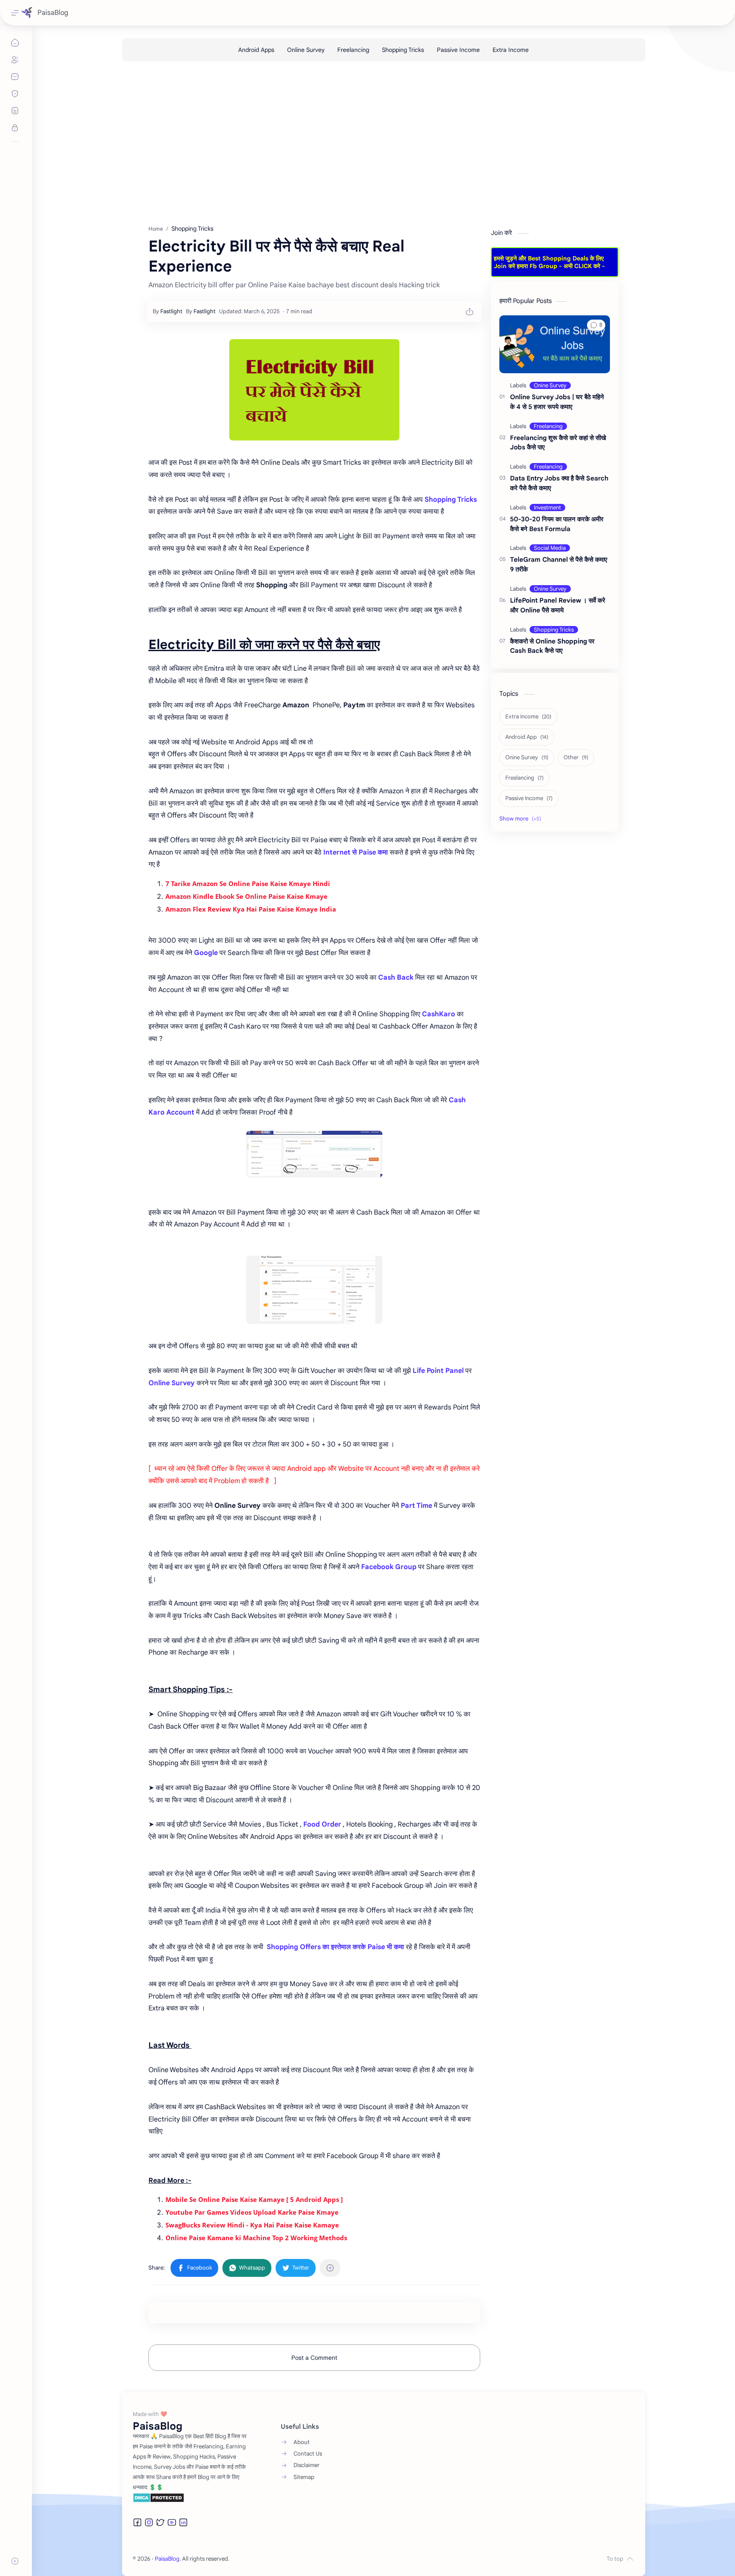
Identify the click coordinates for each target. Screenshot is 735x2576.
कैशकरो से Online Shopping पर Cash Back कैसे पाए (552, 646)
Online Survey (172, 1383)
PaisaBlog (53, 13)
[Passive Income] (458, 50)
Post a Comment (314, 2358)
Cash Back (396, 978)
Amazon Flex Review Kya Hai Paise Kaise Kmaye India (251, 909)
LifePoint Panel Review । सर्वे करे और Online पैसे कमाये (558, 605)
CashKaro (439, 1014)
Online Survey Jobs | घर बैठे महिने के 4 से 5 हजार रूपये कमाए (557, 402)
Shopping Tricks (451, 500)
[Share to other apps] (330, 2268)
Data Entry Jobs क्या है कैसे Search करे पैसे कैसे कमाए (559, 483)
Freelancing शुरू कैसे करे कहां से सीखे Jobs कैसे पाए (558, 443)
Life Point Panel (438, 1371)
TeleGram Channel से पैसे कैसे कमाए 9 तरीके (559, 564)
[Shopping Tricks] (403, 50)
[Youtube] (172, 2522)
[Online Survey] (306, 50)
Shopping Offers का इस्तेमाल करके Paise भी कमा (335, 1947)
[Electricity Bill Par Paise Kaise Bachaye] (314, 390)
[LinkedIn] (183, 2522)
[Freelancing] (353, 50)
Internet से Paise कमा (356, 852)
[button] (194, 2268)
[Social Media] (550, 548)
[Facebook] (137, 2522)
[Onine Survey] (550, 385)
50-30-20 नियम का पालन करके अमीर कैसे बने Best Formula (557, 524)
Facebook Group (389, 1567)
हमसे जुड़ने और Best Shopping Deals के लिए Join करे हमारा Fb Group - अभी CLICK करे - (549, 262)
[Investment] (547, 507)
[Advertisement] (377, 144)
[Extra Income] (511, 50)
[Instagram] (149, 2522)
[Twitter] (160, 2522)
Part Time (416, 1506)
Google (206, 953)
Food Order (322, 1824)
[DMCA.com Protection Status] (190, 2498)
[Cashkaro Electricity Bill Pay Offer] (314, 1154)
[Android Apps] (256, 50)
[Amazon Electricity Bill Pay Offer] (314, 1290)
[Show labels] (522, 819)
